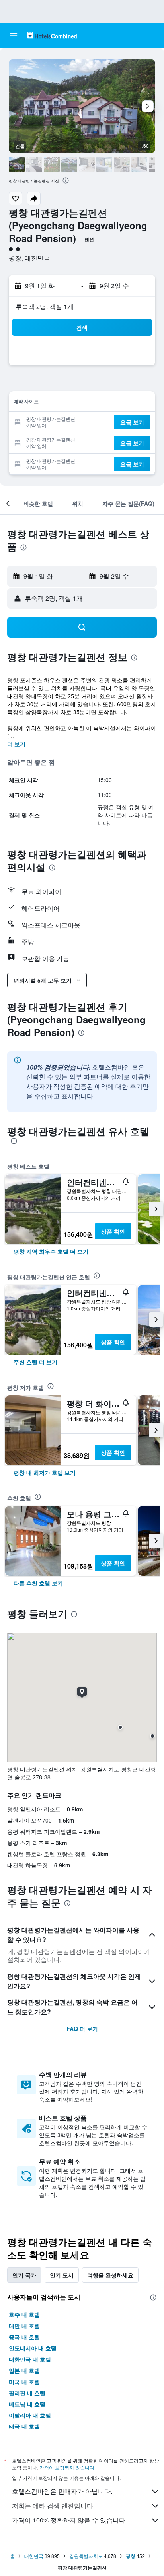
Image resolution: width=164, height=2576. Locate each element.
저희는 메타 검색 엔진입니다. (53, 2506)
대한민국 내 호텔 (30, 2359)
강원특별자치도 (86, 2556)
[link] (51, 1251)
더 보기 (16, 744)
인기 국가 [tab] (24, 2275)
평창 (131, 2556)
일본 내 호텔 (24, 2370)
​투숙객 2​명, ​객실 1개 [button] (45, 306)
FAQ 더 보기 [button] (82, 2029)
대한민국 (34, 2556)
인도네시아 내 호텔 (33, 2348)
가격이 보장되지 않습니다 (67, 2467)
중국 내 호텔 (24, 2337)
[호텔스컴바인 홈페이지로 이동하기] (52, 35)
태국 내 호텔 (24, 2426)
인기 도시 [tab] (62, 2275)
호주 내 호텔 (24, 2314)
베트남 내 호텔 (27, 2404)
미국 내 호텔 (24, 2382)
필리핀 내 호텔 (27, 2393)
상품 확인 (113, 1231)
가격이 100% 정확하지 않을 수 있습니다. (69, 2520)
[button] (14, 36)
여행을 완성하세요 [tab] (110, 2275)
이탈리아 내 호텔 (30, 2415)
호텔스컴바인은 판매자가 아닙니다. (62, 2491)
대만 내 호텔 (24, 2326)
